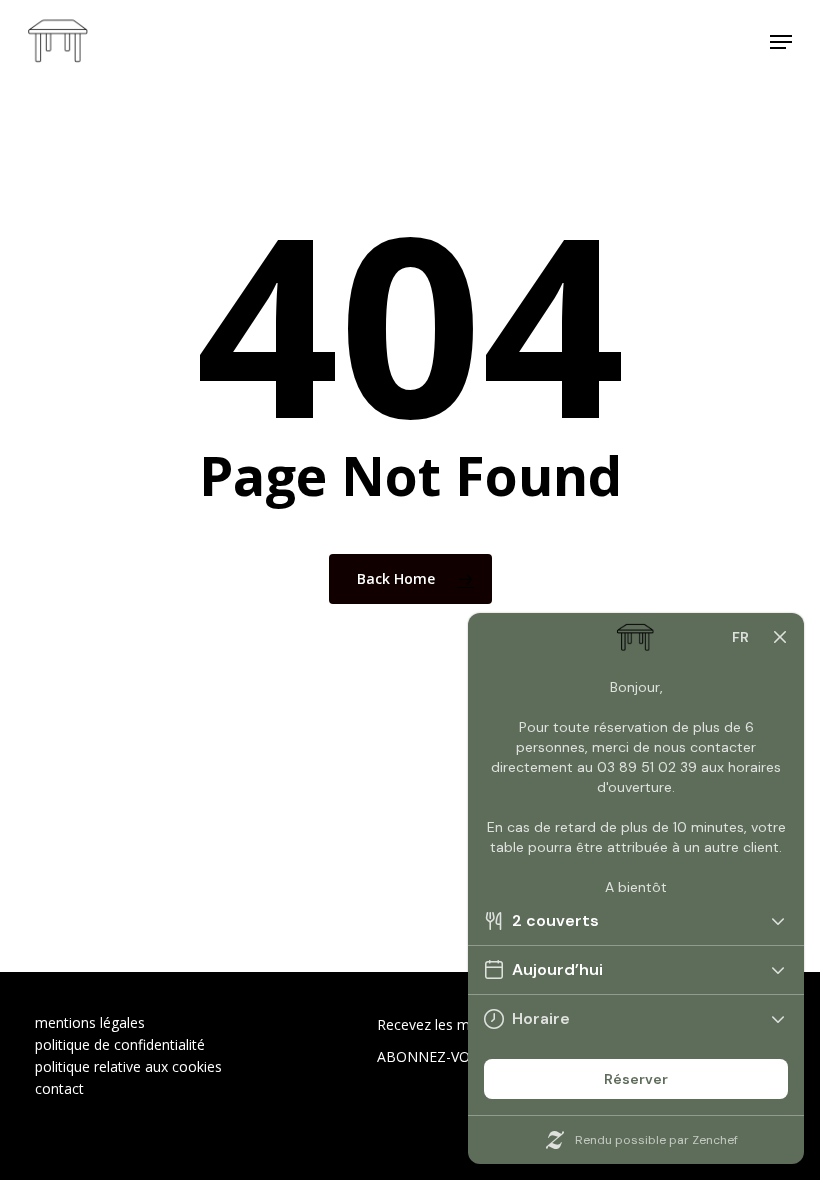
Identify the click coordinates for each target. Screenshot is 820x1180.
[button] (781, 42)
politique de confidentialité (120, 1044)
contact (59, 1088)
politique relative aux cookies (128, 1066)
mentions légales (90, 1022)
